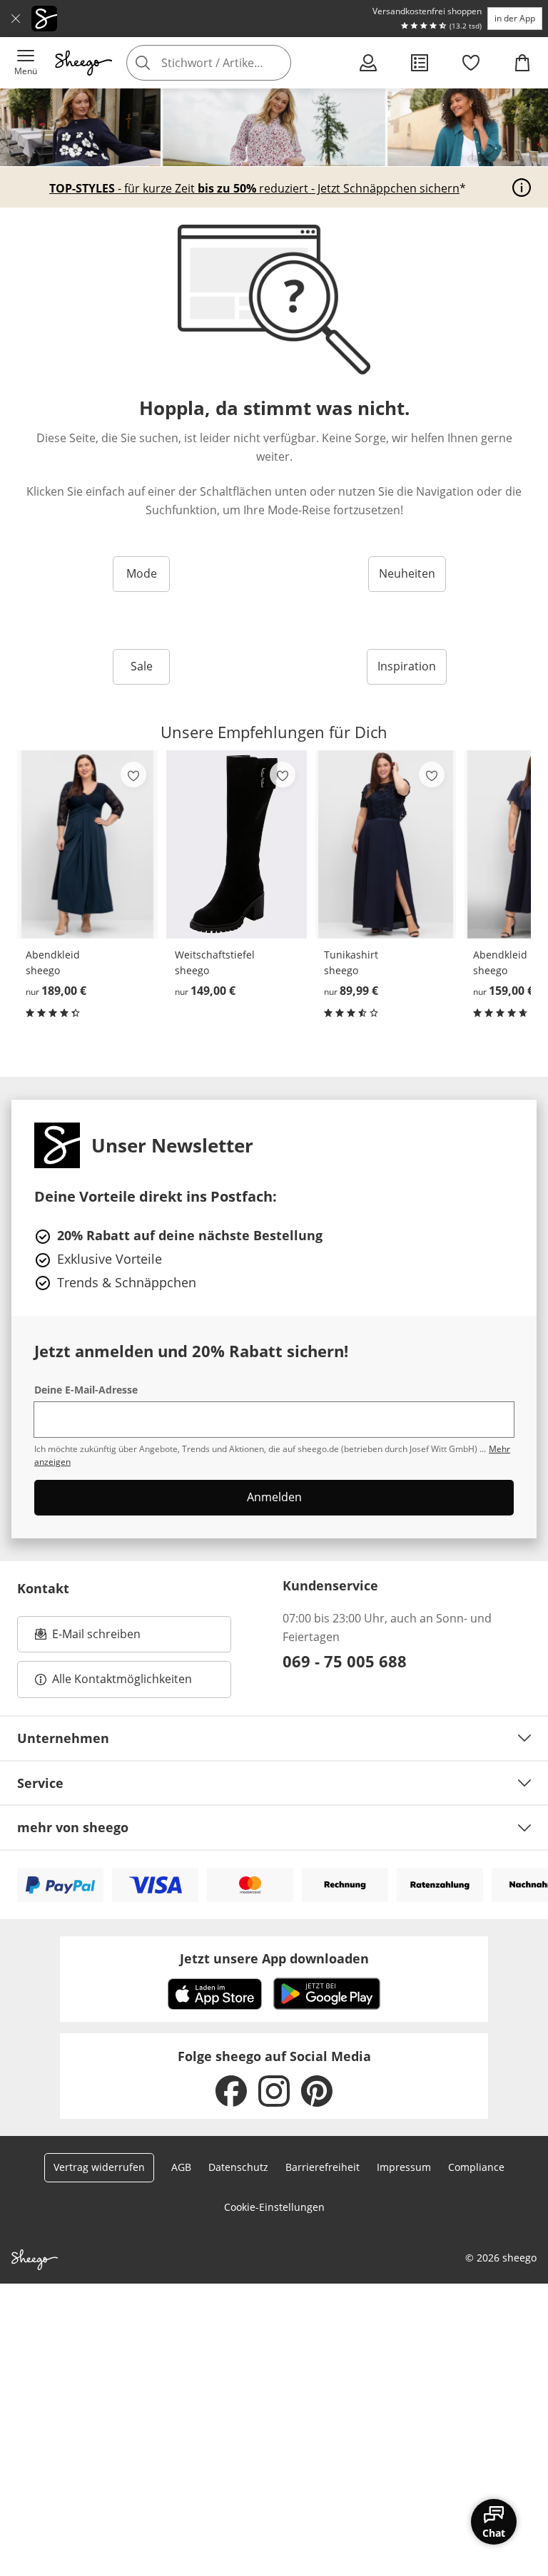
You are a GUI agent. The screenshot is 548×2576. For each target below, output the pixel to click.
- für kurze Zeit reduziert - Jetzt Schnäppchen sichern (254, 188)
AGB (181, 2167)
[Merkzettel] (471, 63)
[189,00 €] (87, 844)
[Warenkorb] (522, 63)
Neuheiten (407, 573)
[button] (26, 63)
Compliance (476, 2167)
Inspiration (407, 666)
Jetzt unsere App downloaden (274, 1958)
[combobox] (229, 63)
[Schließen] (16, 19)
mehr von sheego (73, 1827)
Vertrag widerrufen (99, 2167)
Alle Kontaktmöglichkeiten (122, 1679)
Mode (142, 573)
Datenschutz (238, 2167)
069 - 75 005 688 (345, 1661)
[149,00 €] (237, 844)
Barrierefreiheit (323, 2167)
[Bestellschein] (420, 63)
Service (40, 1783)
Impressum (404, 2167)
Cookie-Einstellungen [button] (274, 2207)
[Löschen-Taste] (276, 63)
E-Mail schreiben (88, 1638)
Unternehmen (63, 1738)
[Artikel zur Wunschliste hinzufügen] (133, 775)
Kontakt (43, 1588)
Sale (142, 666)
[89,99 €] (386, 844)
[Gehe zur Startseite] (83, 63)
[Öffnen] (522, 188)
